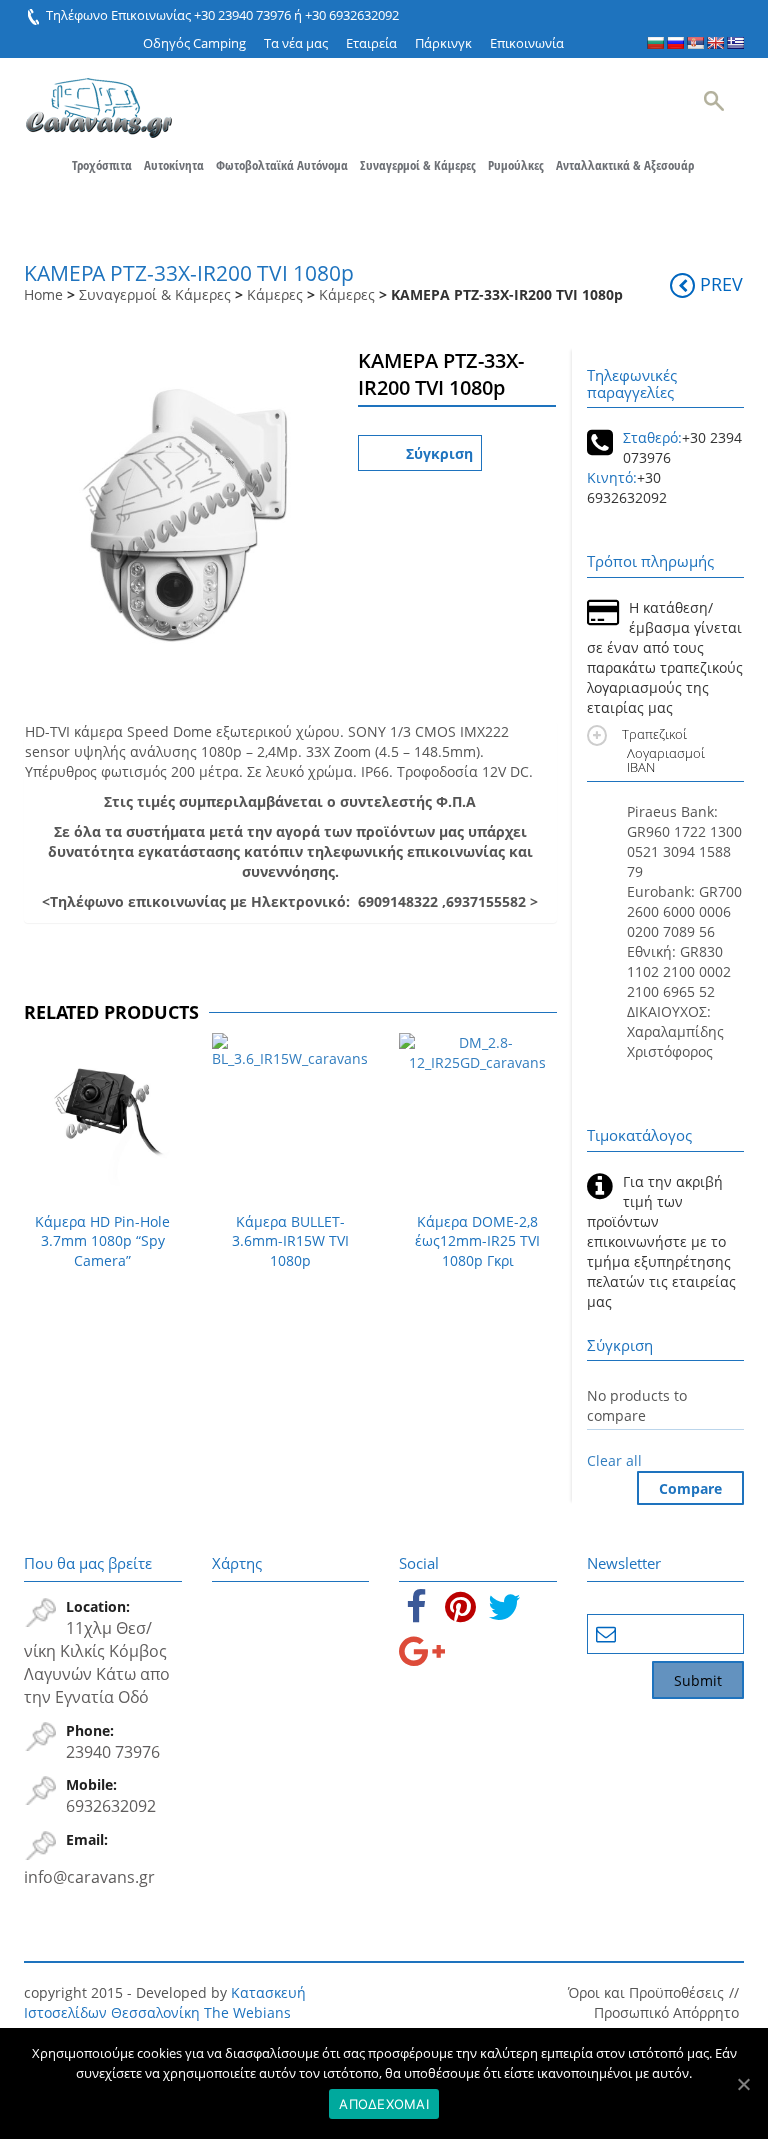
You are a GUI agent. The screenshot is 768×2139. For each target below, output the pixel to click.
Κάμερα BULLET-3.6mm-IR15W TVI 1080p (290, 1241)
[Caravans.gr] (99, 98)
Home (43, 294)
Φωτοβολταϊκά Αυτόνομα (282, 165)
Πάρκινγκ (443, 43)
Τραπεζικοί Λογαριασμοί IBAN (666, 750)
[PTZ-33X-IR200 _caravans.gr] (181, 505)
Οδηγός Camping (194, 43)
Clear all (614, 1460)
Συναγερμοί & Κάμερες (418, 165)
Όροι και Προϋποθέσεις (646, 1992)
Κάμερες (275, 294)
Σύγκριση (439, 453)
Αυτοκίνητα (174, 165)
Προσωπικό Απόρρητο (666, 2012)
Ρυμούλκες (516, 165)
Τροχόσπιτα (102, 165)
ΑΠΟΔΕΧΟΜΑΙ (384, 2104)
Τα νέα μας (296, 43)
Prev (721, 284)
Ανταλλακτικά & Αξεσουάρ (625, 165)
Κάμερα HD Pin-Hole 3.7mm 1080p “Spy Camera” (102, 1241)
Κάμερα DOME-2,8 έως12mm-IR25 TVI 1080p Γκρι (477, 1241)
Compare (690, 1488)
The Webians (247, 2012)
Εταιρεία (371, 43)
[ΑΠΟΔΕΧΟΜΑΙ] (743, 2084)
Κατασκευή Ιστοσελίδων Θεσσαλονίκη (165, 2002)
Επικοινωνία (527, 43)
